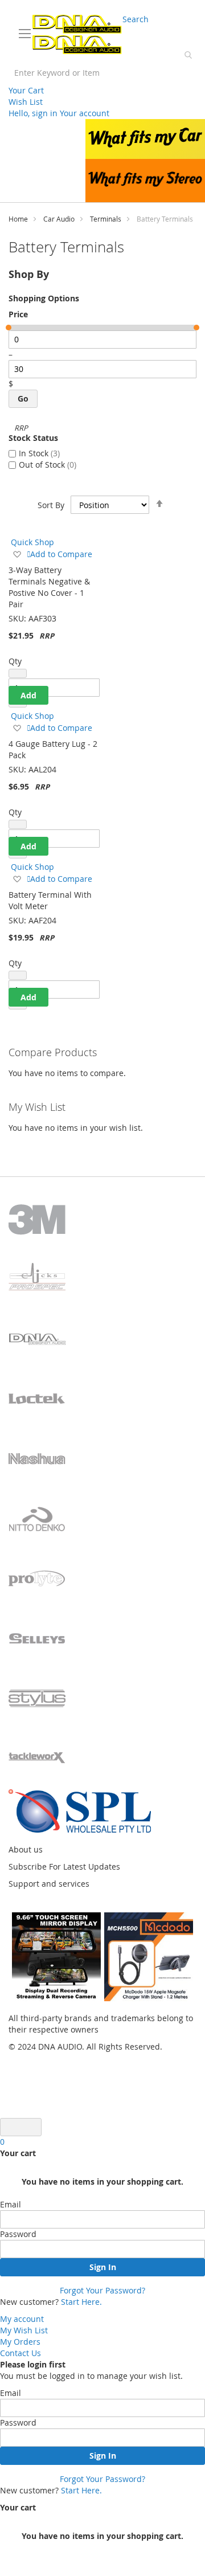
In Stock (38, 453)
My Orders (20, 2342)
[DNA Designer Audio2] (77, 34)
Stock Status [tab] (33, 438)
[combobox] (102, 73)
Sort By (51, 505)
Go (23, 398)
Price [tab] (18, 314)
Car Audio (59, 219)
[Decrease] (18, 673)
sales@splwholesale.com (152, 9)
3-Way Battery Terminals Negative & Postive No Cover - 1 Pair (49, 587)
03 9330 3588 (38, 9)
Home (18, 219)
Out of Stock (46, 465)
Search (136, 19)
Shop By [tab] (29, 274)
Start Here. (81, 2302)
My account (22, 2319)
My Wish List (24, 2330)
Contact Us (20, 2353)
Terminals (106, 219)
